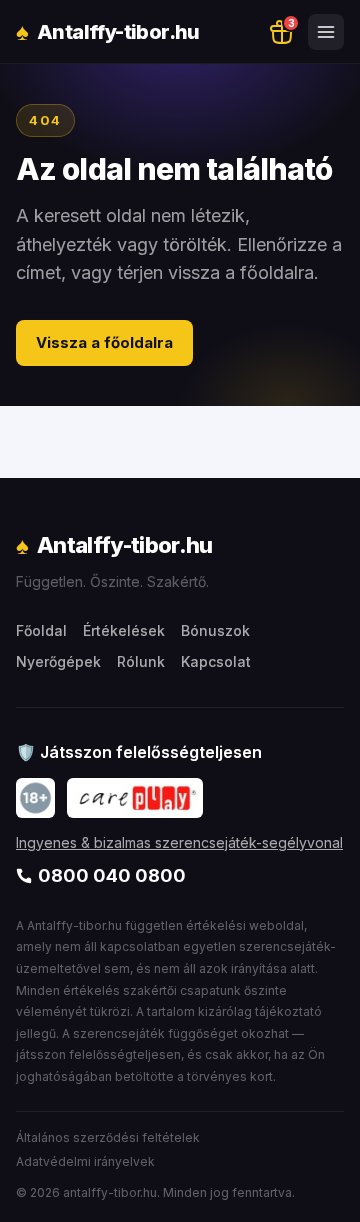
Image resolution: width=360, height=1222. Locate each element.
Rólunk (141, 661)
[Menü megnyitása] (326, 32)
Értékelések (124, 630)
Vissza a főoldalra (104, 342)
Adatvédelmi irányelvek (85, 1161)
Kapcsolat (216, 661)
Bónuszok (215, 630)
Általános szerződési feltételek (108, 1137)
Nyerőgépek (58, 661)
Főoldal (41, 630)
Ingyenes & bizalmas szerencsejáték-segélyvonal (179, 842)
